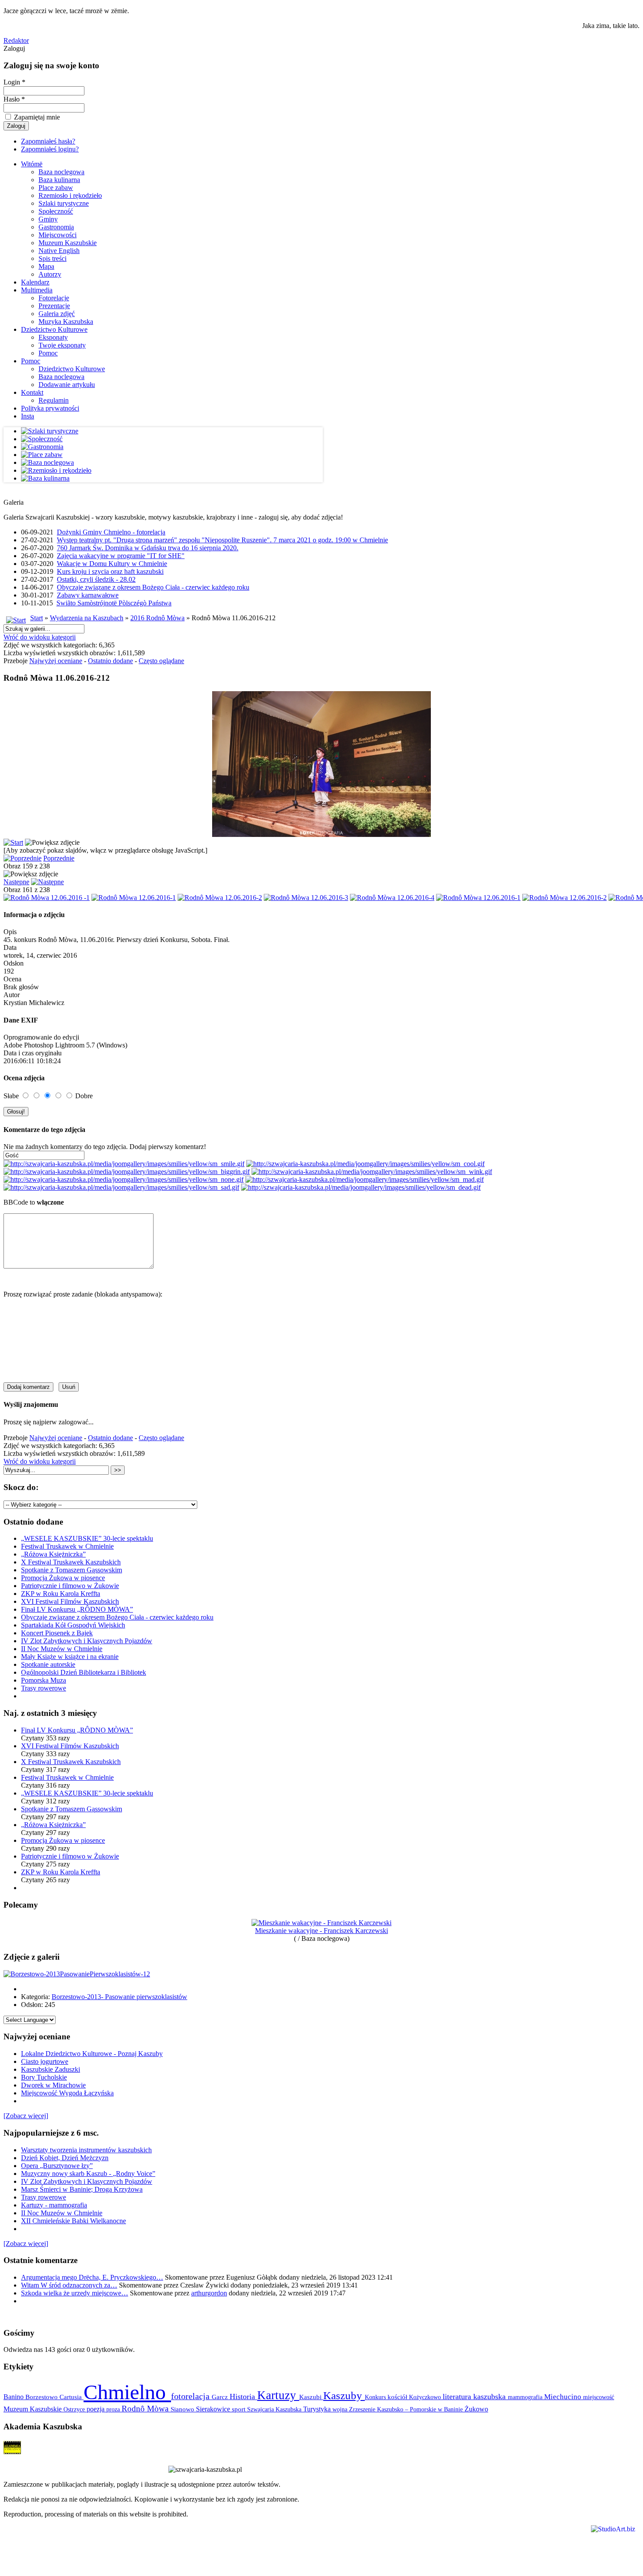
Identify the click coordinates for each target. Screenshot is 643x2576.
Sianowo (183, 2409)
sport (239, 2409)
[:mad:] (365, 1179)
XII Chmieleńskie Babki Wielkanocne (73, 2221)
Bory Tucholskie (44, 2077)
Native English (59, 251)
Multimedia (37, 290)
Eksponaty (53, 337)
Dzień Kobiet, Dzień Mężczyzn (65, 2158)
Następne (16, 882)
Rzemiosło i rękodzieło (70, 195)
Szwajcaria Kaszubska (275, 2409)
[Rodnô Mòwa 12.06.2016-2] (220, 898)
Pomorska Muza (44, 1680)
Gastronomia (56, 227)
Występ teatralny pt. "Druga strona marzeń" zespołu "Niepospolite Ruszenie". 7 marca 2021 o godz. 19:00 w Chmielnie (222, 540)
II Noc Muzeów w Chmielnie (62, 1649)
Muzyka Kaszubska (66, 322)
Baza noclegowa (61, 172)
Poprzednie (59, 858)
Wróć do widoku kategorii (40, 637)
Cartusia (72, 2397)
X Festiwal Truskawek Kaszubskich (71, 1562)
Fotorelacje (54, 298)
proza (114, 2409)
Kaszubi (311, 2397)
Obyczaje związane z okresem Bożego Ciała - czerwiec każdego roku (153, 587)
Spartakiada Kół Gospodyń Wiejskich (73, 1625)
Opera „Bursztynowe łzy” (57, 2166)
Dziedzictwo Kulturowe (54, 329)
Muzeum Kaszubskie (68, 243)
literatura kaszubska (475, 2397)
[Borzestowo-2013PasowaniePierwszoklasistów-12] (77, 1974)
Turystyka (318, 2409)
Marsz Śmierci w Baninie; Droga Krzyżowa (82, 2189)
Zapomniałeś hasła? (48, 141)
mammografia (526, 2397)
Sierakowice (214, 2409)
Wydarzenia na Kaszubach (87, 618)
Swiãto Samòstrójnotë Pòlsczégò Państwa (114, 603)
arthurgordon (209, 2293)
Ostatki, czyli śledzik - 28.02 (96, 579)
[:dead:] (361, 1187)
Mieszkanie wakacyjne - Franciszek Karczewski (321, 1931)
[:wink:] (372, 1172)
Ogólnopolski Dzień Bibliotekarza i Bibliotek (84, 1672)
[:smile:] (124, 1164)
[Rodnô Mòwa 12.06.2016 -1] (47, 898)
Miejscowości (58, 235)
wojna (341, 2409)
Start (37, 618)
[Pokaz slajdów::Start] (13, 842)
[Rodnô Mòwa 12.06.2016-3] (306, 898)
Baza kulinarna (59, 180)
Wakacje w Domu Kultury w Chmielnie (112, 564)
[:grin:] (127, 1172)
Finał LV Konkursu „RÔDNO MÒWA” (77, 1609)
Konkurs (376, 2397)
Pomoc (48, 353)
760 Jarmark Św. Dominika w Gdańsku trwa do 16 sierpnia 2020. (148, 548)
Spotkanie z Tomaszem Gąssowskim (72, 1570)
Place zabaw (56, 188)
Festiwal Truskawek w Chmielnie (67, 1546)
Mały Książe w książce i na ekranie (70, 1657)
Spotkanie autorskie (48, 1664)
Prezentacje (54, 306)
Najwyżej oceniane (56, 661)
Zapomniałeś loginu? (50, 149)
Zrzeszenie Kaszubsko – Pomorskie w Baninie (407, 2409)
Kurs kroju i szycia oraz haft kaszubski (110, 571)
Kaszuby (344, 2395)
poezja (96, 2409)
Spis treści (52, 258)
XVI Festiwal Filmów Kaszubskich (70, 1601)
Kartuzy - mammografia (54, 2205)
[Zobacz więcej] (26, 2116)
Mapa (46, 266)
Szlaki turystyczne (64, 203)
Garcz (221, 2397)
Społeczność (56, 211)
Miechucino (564, 2397)
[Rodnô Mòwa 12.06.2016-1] (134, 898)
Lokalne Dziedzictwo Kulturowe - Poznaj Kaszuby (92, 2054)
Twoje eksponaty (62, 345)
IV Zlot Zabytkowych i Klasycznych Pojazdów (87, 1641)
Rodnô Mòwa (146, 2409)
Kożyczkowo (426, 2397)
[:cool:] (365, 1164)
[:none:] (124, 1179)
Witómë (32, 164)
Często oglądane (161, 661)
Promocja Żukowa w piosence (63, 1578)
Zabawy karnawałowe (88, 595)
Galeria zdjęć (57, 314)
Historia (243, 2397)
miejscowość (599, 2397)
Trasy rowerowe (44, 1688)
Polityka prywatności (50, 408)
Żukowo (476, 2409)
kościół (398, 2397)
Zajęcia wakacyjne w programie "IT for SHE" (121, 556)
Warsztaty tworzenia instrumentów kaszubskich (86, 2150)
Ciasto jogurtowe (45, 2061)
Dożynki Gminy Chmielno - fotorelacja (111, 532)
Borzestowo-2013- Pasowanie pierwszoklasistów (119, 1997)
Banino (14, 2397)
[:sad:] (121, 1187)
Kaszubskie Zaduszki (51, 2069)
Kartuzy (278, 2395)
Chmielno (127, 2392)
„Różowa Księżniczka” (53, 1554)
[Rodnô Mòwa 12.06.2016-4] (392, 898)
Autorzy (50, 274)
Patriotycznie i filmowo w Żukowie (70, 1586)
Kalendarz (35, 282)
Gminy (48, 219)
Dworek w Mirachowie (53, 2085)
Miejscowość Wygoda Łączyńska (67, 2093)
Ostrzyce (75, 2409)
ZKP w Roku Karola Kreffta (61, 1594)
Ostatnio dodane (110, 661)
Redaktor (16, 40)
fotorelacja (191, 2396)
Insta (28, 416)
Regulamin (54, 400)
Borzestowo (42, 2397)
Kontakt (32, 392)
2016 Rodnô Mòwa (157, 618)
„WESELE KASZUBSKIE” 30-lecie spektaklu (87, 1538)
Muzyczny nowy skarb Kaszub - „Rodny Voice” (88, 2174)
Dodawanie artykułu (67, 385)
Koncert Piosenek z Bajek (57, 1633)
